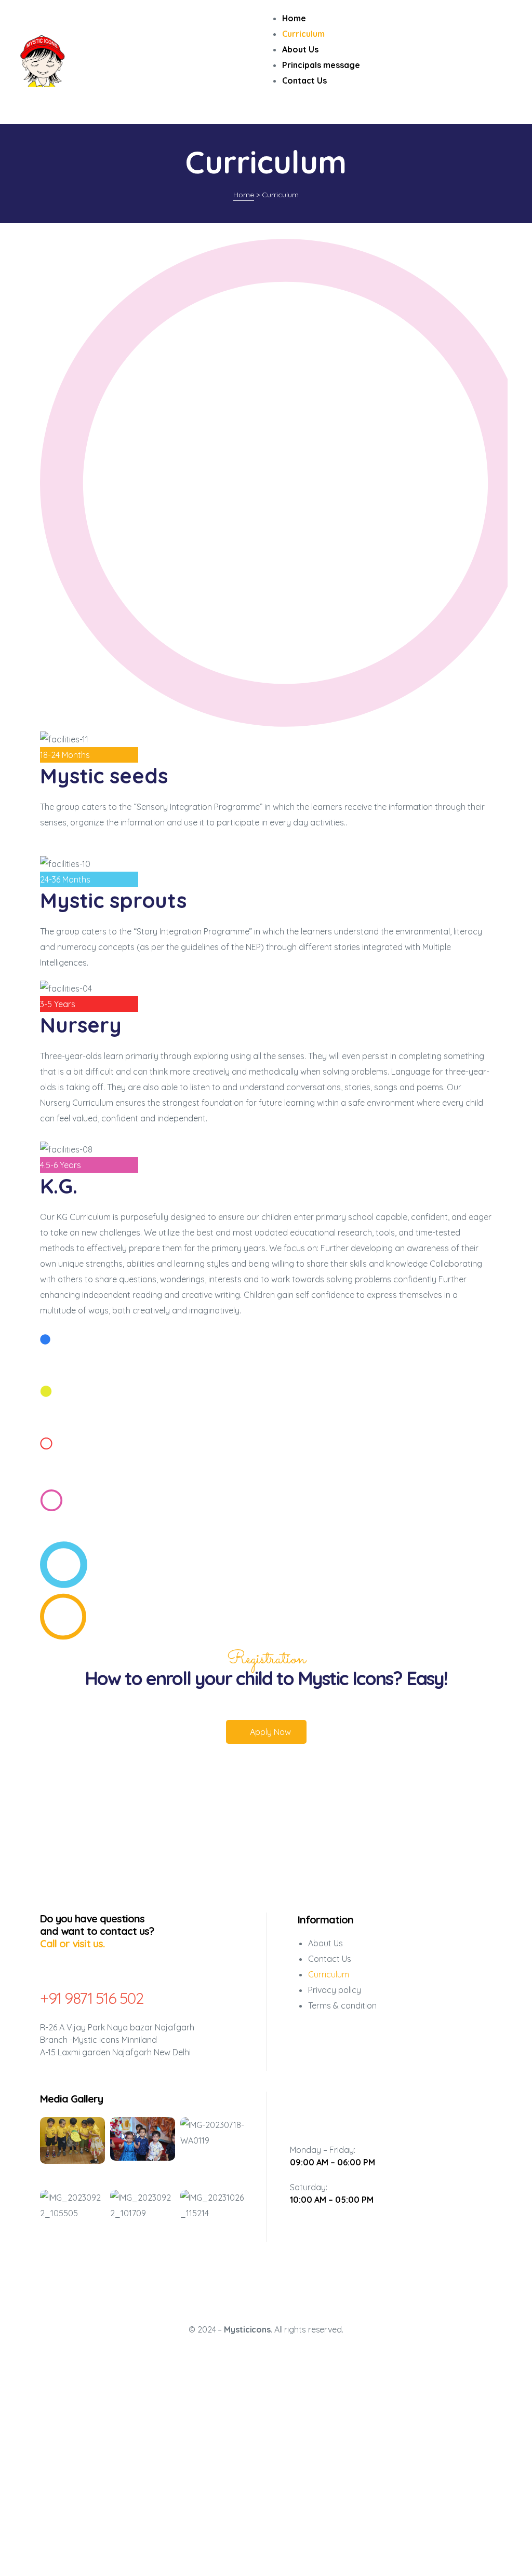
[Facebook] (302, 2110)
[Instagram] (332, 2110)
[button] (266, 1732)
